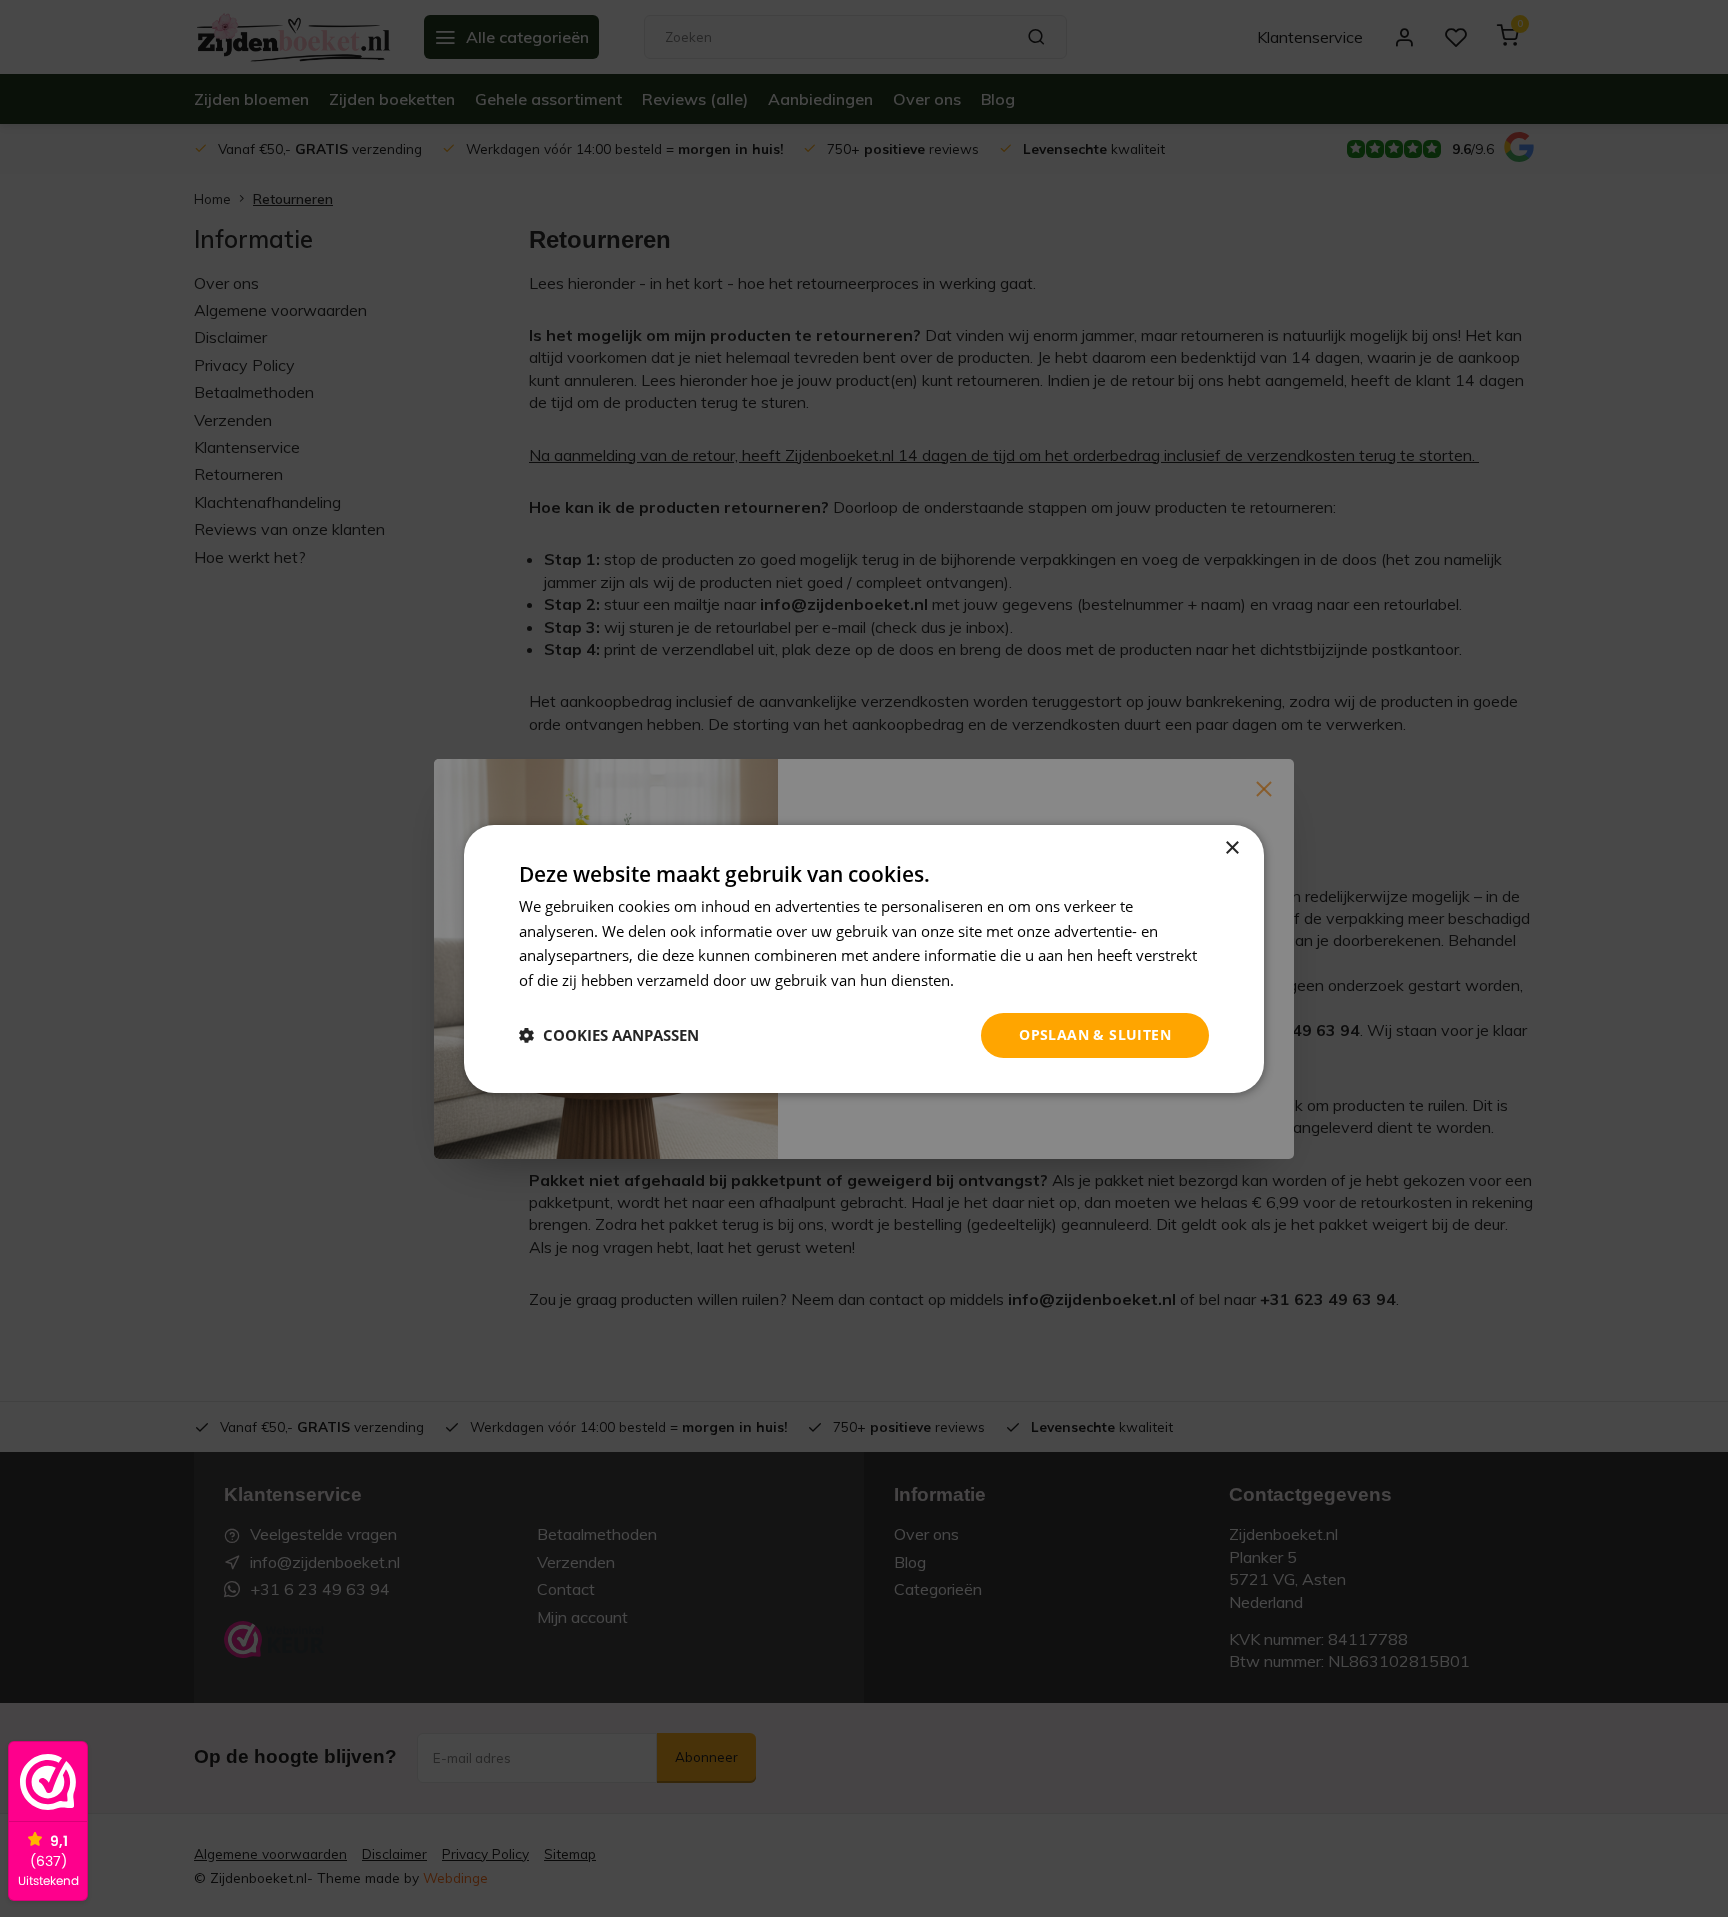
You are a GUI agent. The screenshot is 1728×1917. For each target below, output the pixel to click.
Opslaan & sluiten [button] (1095, 1034)
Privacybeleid (1004, 980)
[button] (609, 1035)
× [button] (1231, 847)
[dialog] (864, 958)
